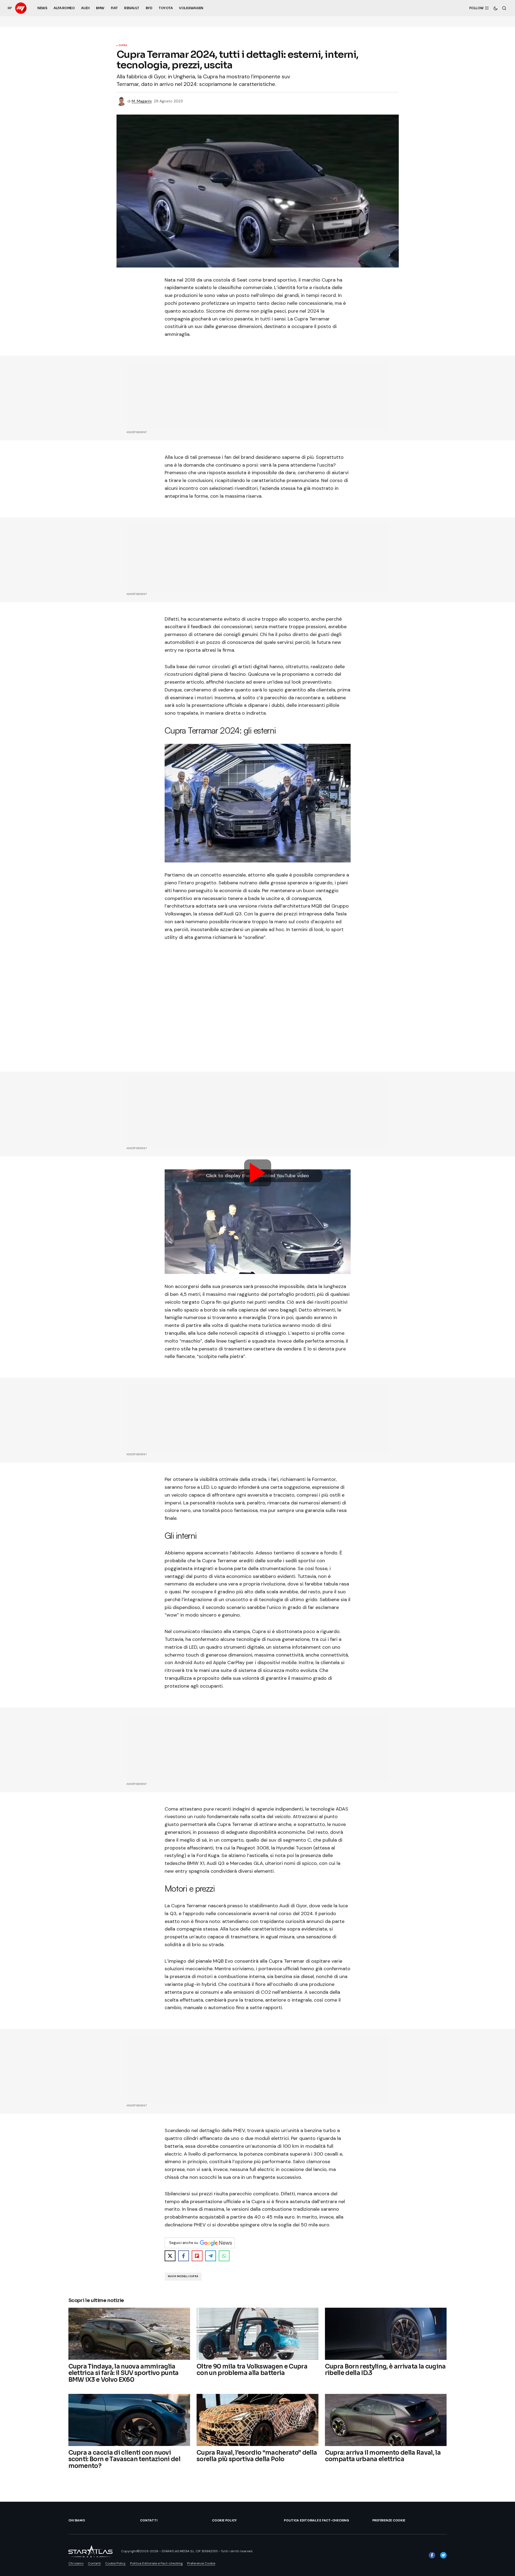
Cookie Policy (224, 2520)
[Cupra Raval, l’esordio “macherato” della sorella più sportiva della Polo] (257, 2420)
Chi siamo (77, 2520)
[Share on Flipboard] (197, 2256)
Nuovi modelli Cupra (183, 2276)
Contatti (149, 2520)
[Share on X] (170, 2256)
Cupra (123, 46)
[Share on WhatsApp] (224, 2256)
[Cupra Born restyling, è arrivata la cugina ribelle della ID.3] (386, 2334)
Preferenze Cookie (389, 2520)
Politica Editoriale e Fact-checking (316, 2520)
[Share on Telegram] (211, 2256)
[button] (10, 8)
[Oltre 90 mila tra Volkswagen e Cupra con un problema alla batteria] (257, 2334)
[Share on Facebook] (184, 2256)
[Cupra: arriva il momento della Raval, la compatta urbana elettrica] (386, 2420)
